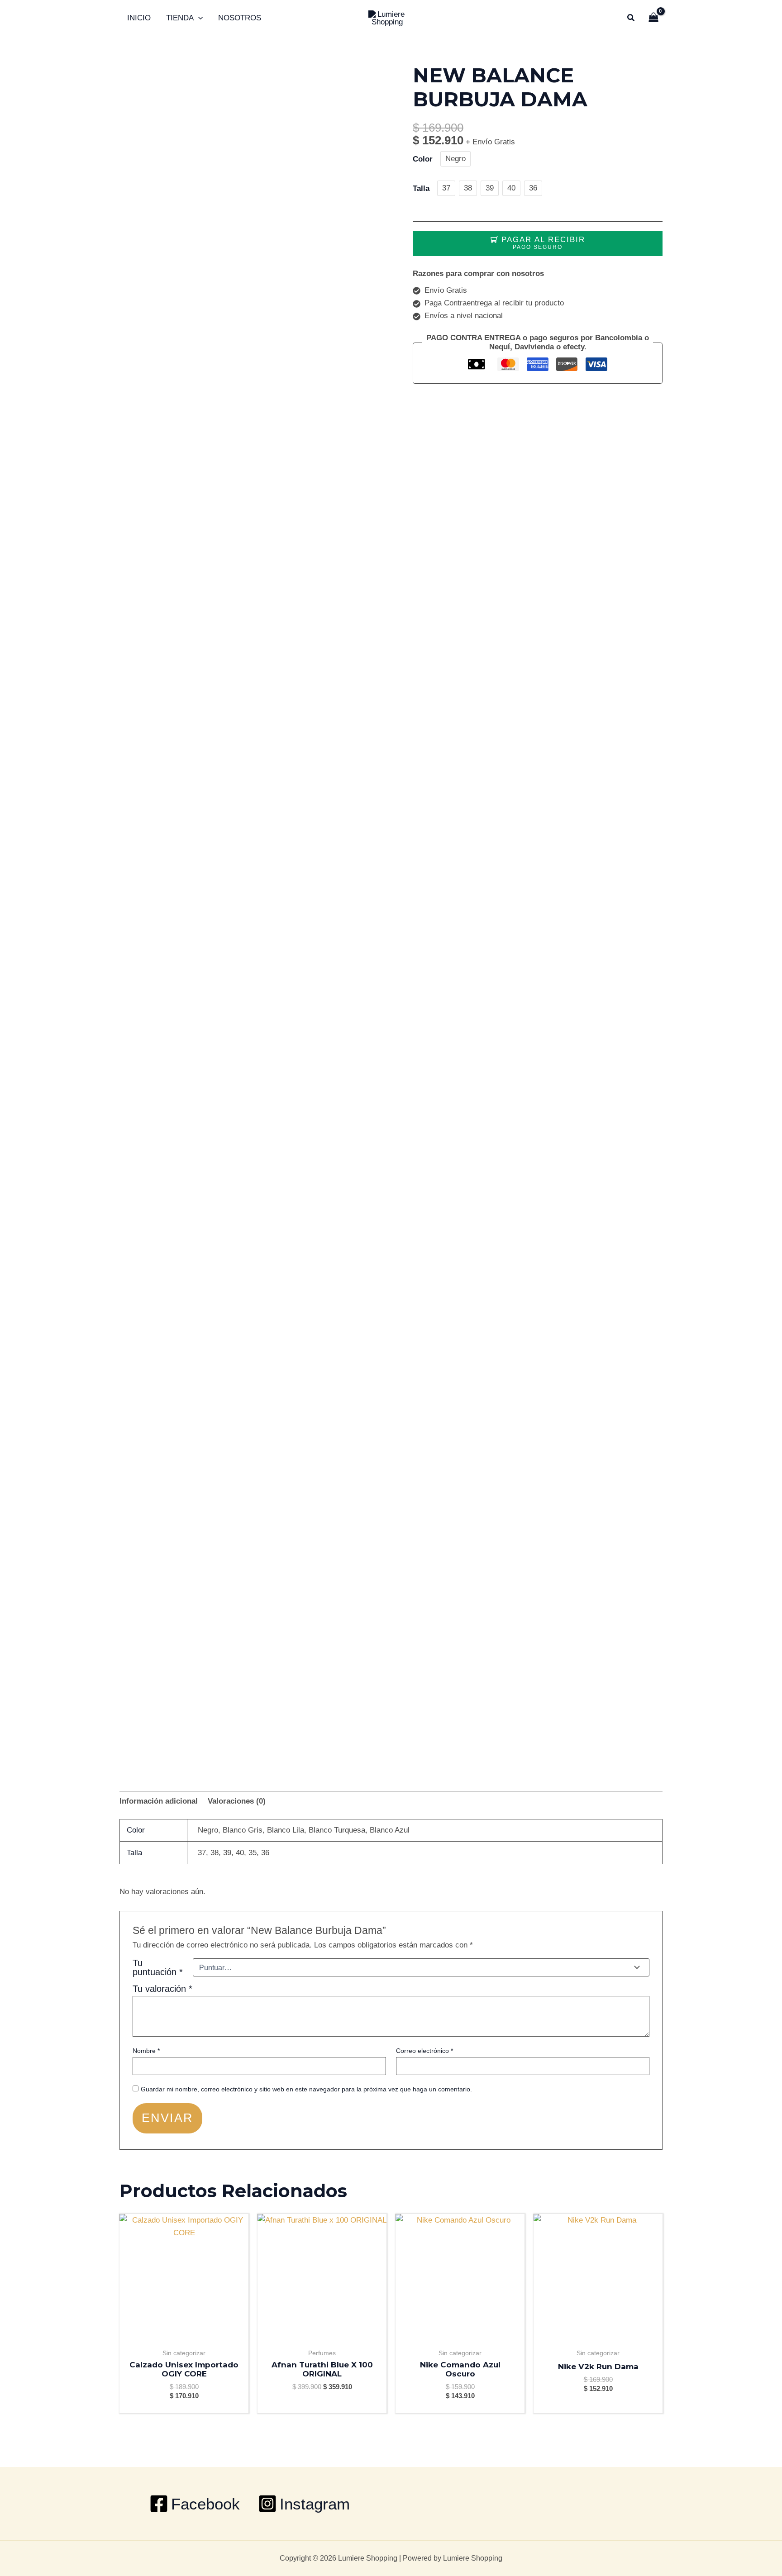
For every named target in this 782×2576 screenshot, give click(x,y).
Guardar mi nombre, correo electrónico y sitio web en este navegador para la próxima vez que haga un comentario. (306, 2089)
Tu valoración (162, 1989)
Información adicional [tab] (159, 1801)
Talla (421, 188)
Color (423, 159)
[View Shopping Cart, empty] (653, 18)
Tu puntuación (158, 1967)
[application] (198, 18)
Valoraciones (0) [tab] (237, 1801)
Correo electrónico (424, 2051)
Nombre (146, 2051)
